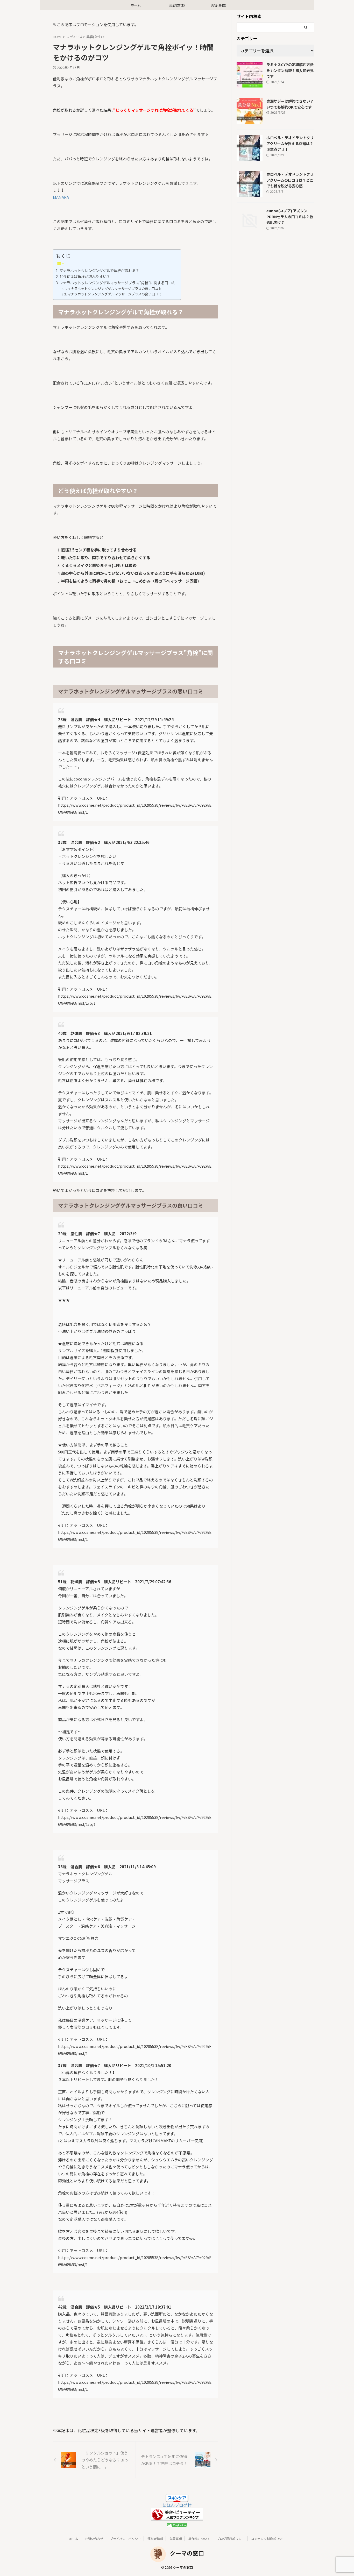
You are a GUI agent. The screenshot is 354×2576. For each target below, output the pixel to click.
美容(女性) (177, 5)
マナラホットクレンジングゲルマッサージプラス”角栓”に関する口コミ (117, 283)
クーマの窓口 (187, 2553)
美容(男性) (218, 5)
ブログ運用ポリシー (231, 2539)
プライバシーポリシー (125, 2539)
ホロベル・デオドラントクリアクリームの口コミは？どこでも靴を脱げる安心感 (290, 180)
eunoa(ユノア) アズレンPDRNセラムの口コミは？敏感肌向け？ (290, 216)
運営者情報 (155, 2539)
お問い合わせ (94, 2539)
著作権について (199, 2539)
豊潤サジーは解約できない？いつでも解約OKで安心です (290, 104)
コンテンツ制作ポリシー (268, 2539)
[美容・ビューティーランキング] (177, 2518)
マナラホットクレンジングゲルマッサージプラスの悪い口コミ (115, 289)
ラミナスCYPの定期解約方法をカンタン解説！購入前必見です (290, 70)
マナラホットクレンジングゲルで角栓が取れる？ (99, 270)
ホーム (136, 5)
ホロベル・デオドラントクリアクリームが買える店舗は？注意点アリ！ (290, 143)
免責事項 (176, 2539)
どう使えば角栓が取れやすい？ (85, 276)
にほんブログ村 (177, 2505)
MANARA (61, 197)
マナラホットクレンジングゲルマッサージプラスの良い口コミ (115, 294)
